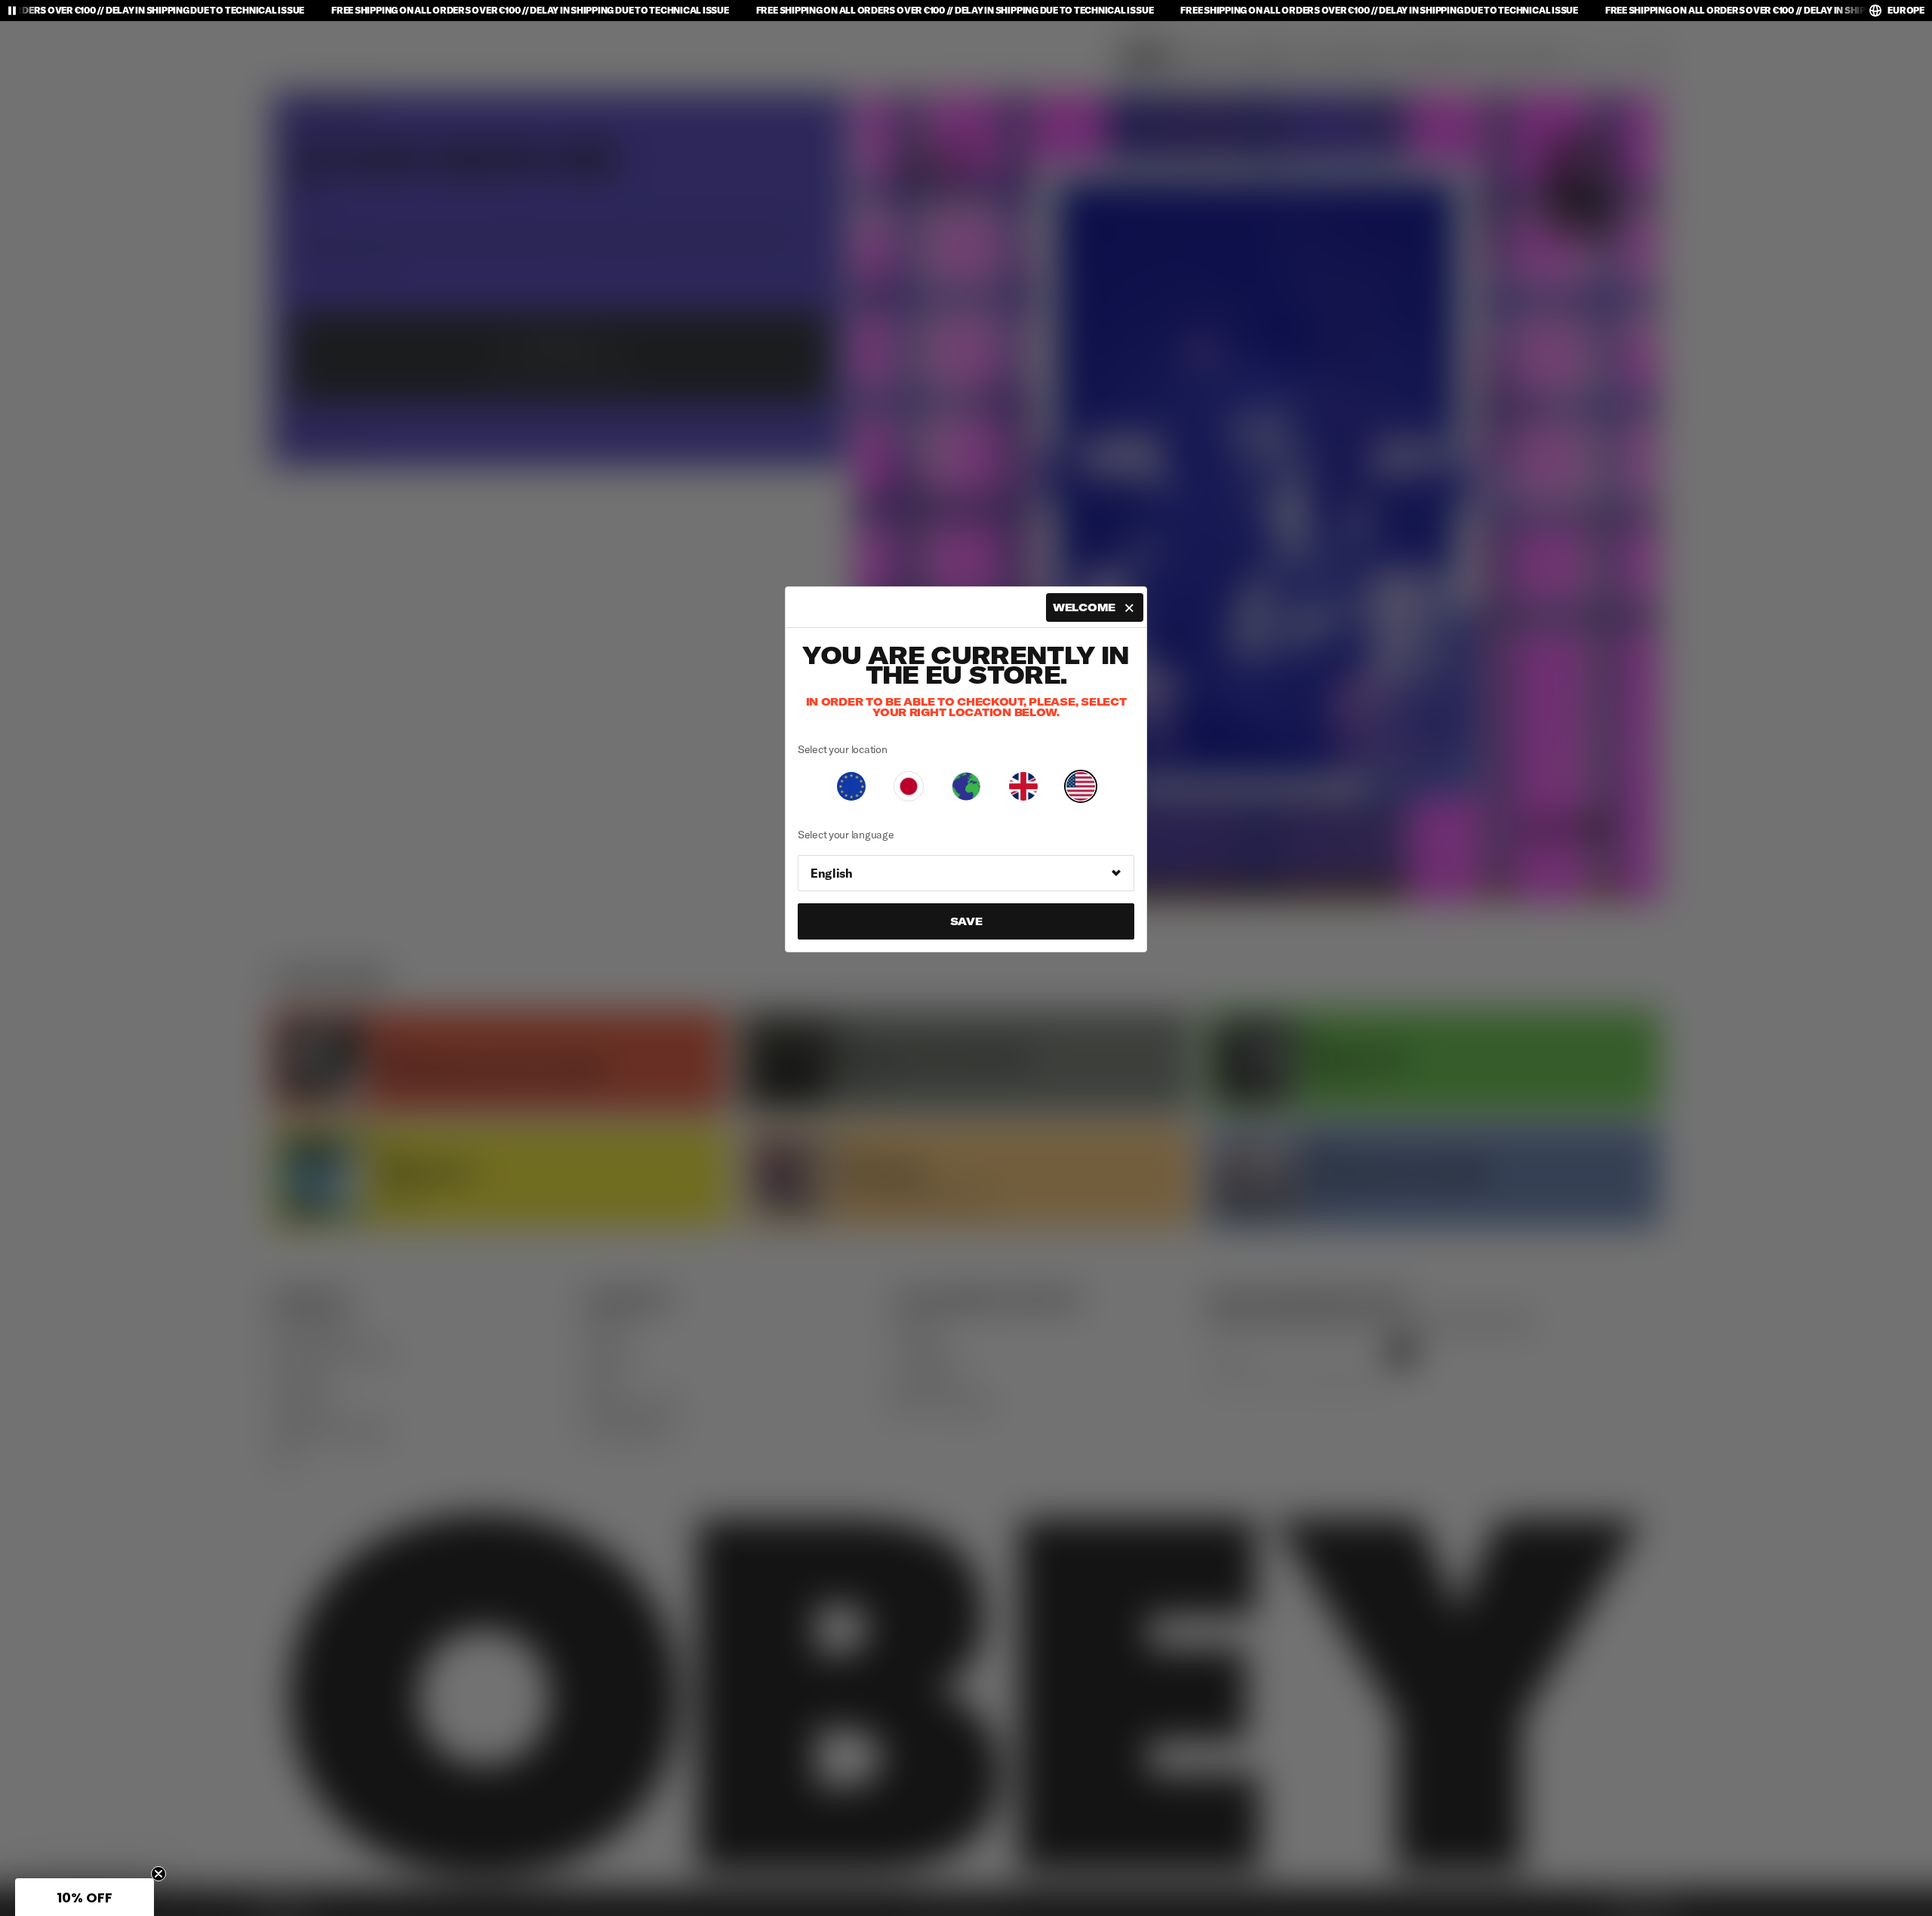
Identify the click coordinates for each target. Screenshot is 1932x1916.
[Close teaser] (158, 1874)
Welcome (1084, 607)
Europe (1906, 10)
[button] (85, 1897)
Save (966, 921)
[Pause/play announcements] (12, 11)
